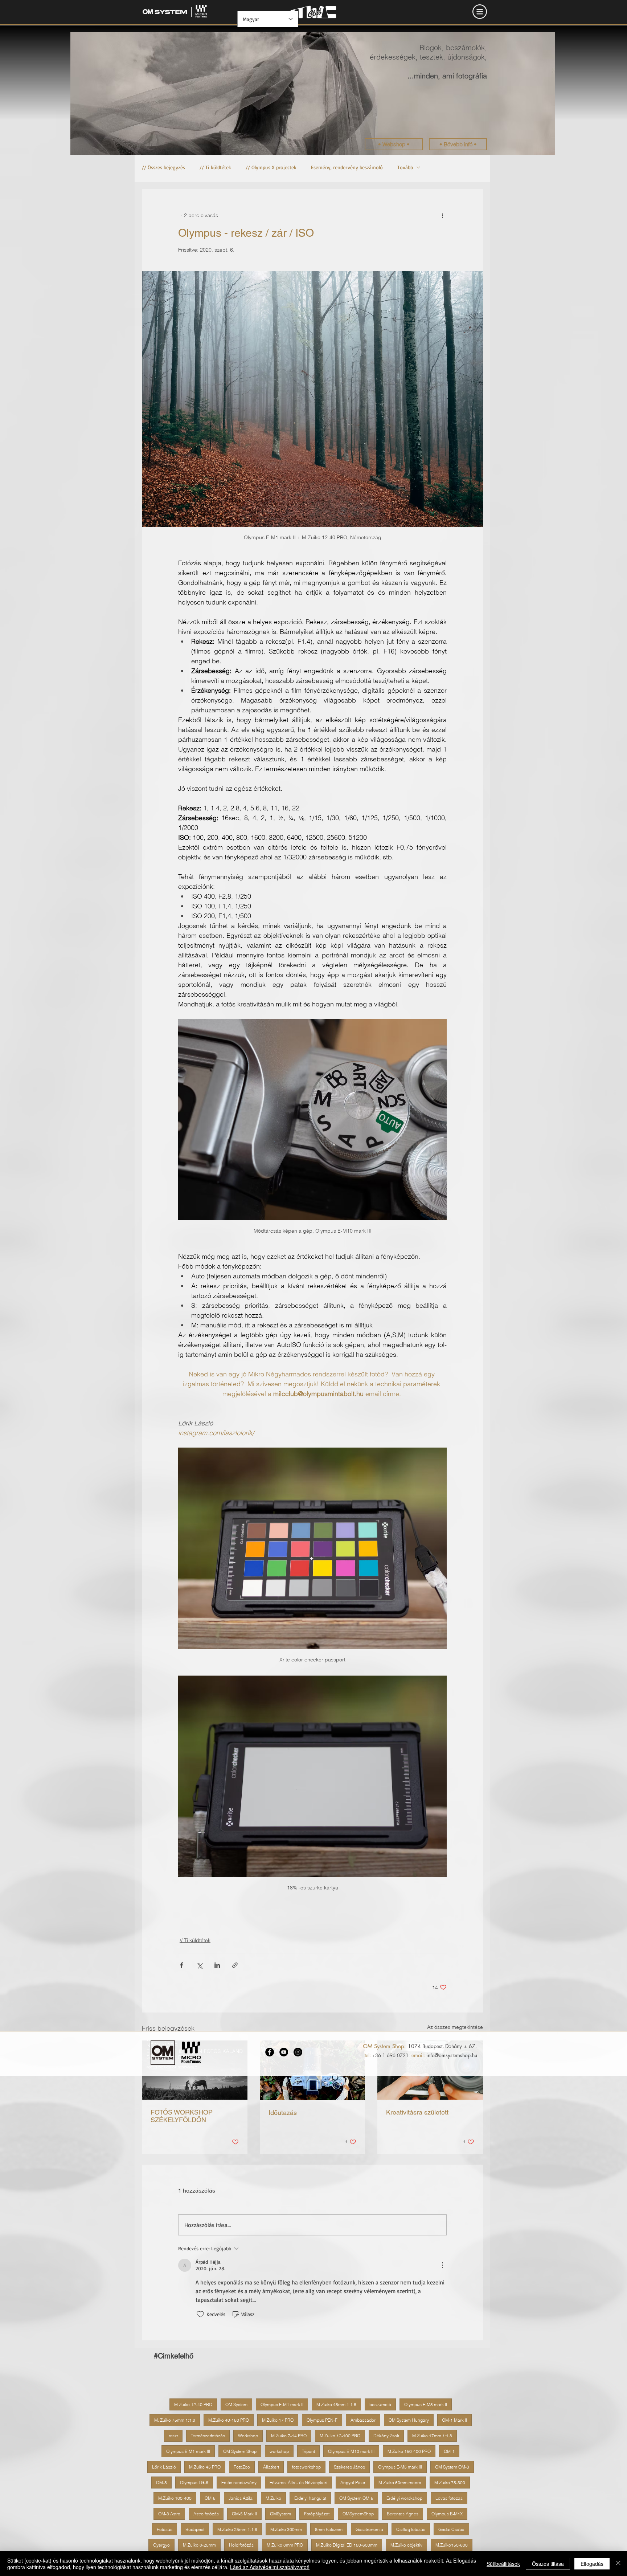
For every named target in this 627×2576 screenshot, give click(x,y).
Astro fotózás (206, 2514)
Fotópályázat (317, 2514)
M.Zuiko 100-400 (175, 2498)
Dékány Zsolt (386, 2436)
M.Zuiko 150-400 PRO (409, 2451)
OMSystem (280, 2514)
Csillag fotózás (411, 2529)
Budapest (195, 2529)
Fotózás (165, 2529)
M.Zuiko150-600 (452, 2545)
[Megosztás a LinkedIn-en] (217, 1965)
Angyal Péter (353, 2483)
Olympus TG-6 (194, 2483)
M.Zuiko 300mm (286, 2529)
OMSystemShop (358, 2514)
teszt (173, 2436)
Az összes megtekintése (455, 2027)
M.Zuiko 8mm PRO (285, 2545)
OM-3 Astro (169, 2514)
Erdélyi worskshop (404, 2498)
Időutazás (283, 2113)
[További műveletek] (442, 215)
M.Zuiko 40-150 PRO (229, 2420)
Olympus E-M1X (447, 2514)
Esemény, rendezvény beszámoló (347, 167)
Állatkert (271, 2467)
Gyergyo (161, 2545)
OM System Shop (240, 2451)
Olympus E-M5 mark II (426, 2404)
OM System (236, 2404)
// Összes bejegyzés (163, 167)
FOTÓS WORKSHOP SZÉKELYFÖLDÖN (182, 2116)
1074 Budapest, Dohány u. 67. (442, 2046)
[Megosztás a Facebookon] (182, 1965)
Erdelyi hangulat (310, 2498)
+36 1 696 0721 (390, 2055)
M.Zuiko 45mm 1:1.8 (336, 2404)
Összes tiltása (548, 2564)
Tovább (405, 167)
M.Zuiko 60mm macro (400, 2483)
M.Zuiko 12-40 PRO (193, 2404)
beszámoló (380, 2404)
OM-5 (210, 2498)
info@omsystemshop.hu (452, 2055)
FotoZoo (242, 2467)
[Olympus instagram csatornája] (298, 2052)
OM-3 (161, 2483)
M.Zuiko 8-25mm (199, 2545)
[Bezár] (618, 2564)
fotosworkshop (306, 2467)
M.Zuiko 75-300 (450, 2483)
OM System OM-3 (452, 2467)
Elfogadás (592, 2564)
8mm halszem (329, 2529)
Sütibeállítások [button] (503, 2564)
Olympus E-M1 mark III (188, 2451)
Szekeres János (349, 2467)
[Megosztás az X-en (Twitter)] (199, 1965)
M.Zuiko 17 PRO (278, 2420)
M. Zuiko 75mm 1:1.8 (175, 2420)
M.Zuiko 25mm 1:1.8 (237, 2529)
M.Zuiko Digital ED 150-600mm (347, 2545)
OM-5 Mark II (244, 2514)
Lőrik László (164, 2467)
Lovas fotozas (449, 2498)
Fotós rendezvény (239, 2483)
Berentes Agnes (403, 2514)
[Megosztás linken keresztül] (235, 1965)
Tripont (308, 2451)
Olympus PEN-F (322, 2420)
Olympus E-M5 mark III (400, 2467)
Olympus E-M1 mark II (282, 2404)
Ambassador (363, 2420)
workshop (279, 2451)
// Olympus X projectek (271, 167)
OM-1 (449, 2451)
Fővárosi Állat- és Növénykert (298, 2483)
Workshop (248, 2436)
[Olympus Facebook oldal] (270, 2052)
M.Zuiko (273, 2498)
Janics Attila (241, 2498)
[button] (480, 12)
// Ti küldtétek (215, 167)
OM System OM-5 (356, 2498)
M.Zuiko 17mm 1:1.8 (432, 2436)
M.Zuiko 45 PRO (205, 2467)
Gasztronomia (369, 2529)
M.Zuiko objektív (406, 2545)
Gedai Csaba (451, 2529)
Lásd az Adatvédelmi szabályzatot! (270, 2567)
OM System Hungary (409, 2420)
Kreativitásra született (417, 2112)
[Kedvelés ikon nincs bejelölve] (200, 2314)
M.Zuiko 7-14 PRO (289, 2436)
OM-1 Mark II (454, 2420)
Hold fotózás (241, 2545)
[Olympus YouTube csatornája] (284, 2052)
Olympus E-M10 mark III (351, 2451)
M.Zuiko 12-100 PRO (340, 2436)
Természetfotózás (208, 2436)
